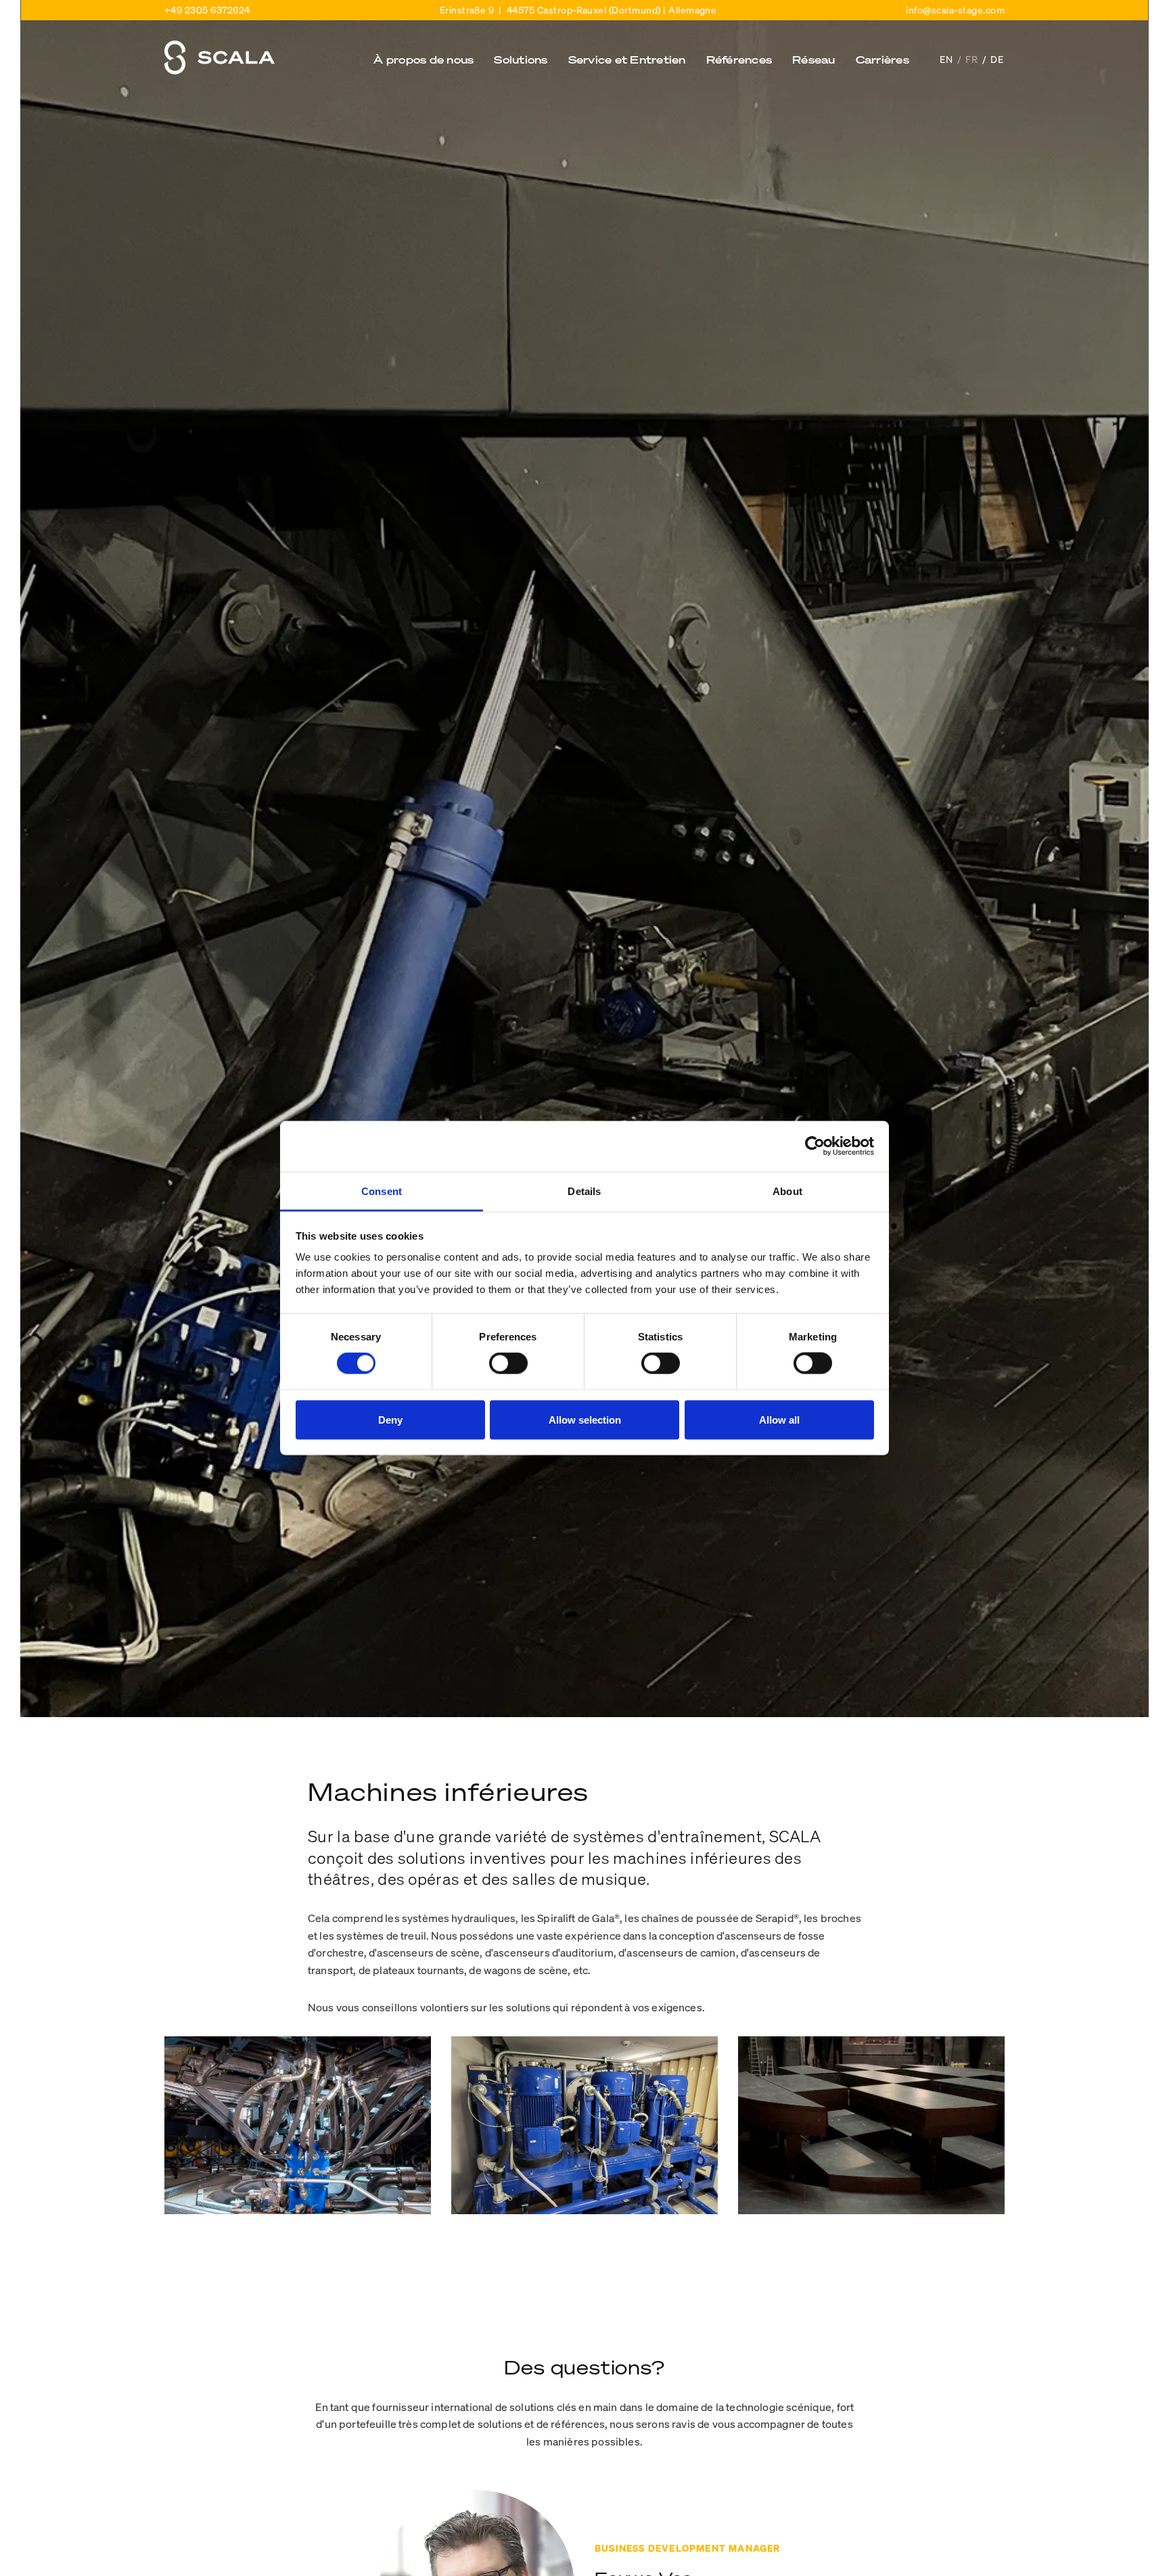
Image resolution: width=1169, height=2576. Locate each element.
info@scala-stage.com (955, 10)
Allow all (779, 1419)
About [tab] (787, 1191)
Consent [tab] (382, 1191)
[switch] (508, 1363)
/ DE (993, 59)
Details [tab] (584, 1191)
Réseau (814, 59)
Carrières (883, 59)
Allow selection (585, 1419)
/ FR (970, 59)
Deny (390, 1419)
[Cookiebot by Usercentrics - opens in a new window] (815, 1146)
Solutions (521, 59)
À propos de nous (423, 59)
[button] (423, 69)
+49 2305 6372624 (207, 10)
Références (739, 59)
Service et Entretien (627, 59)
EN (948, 59)
